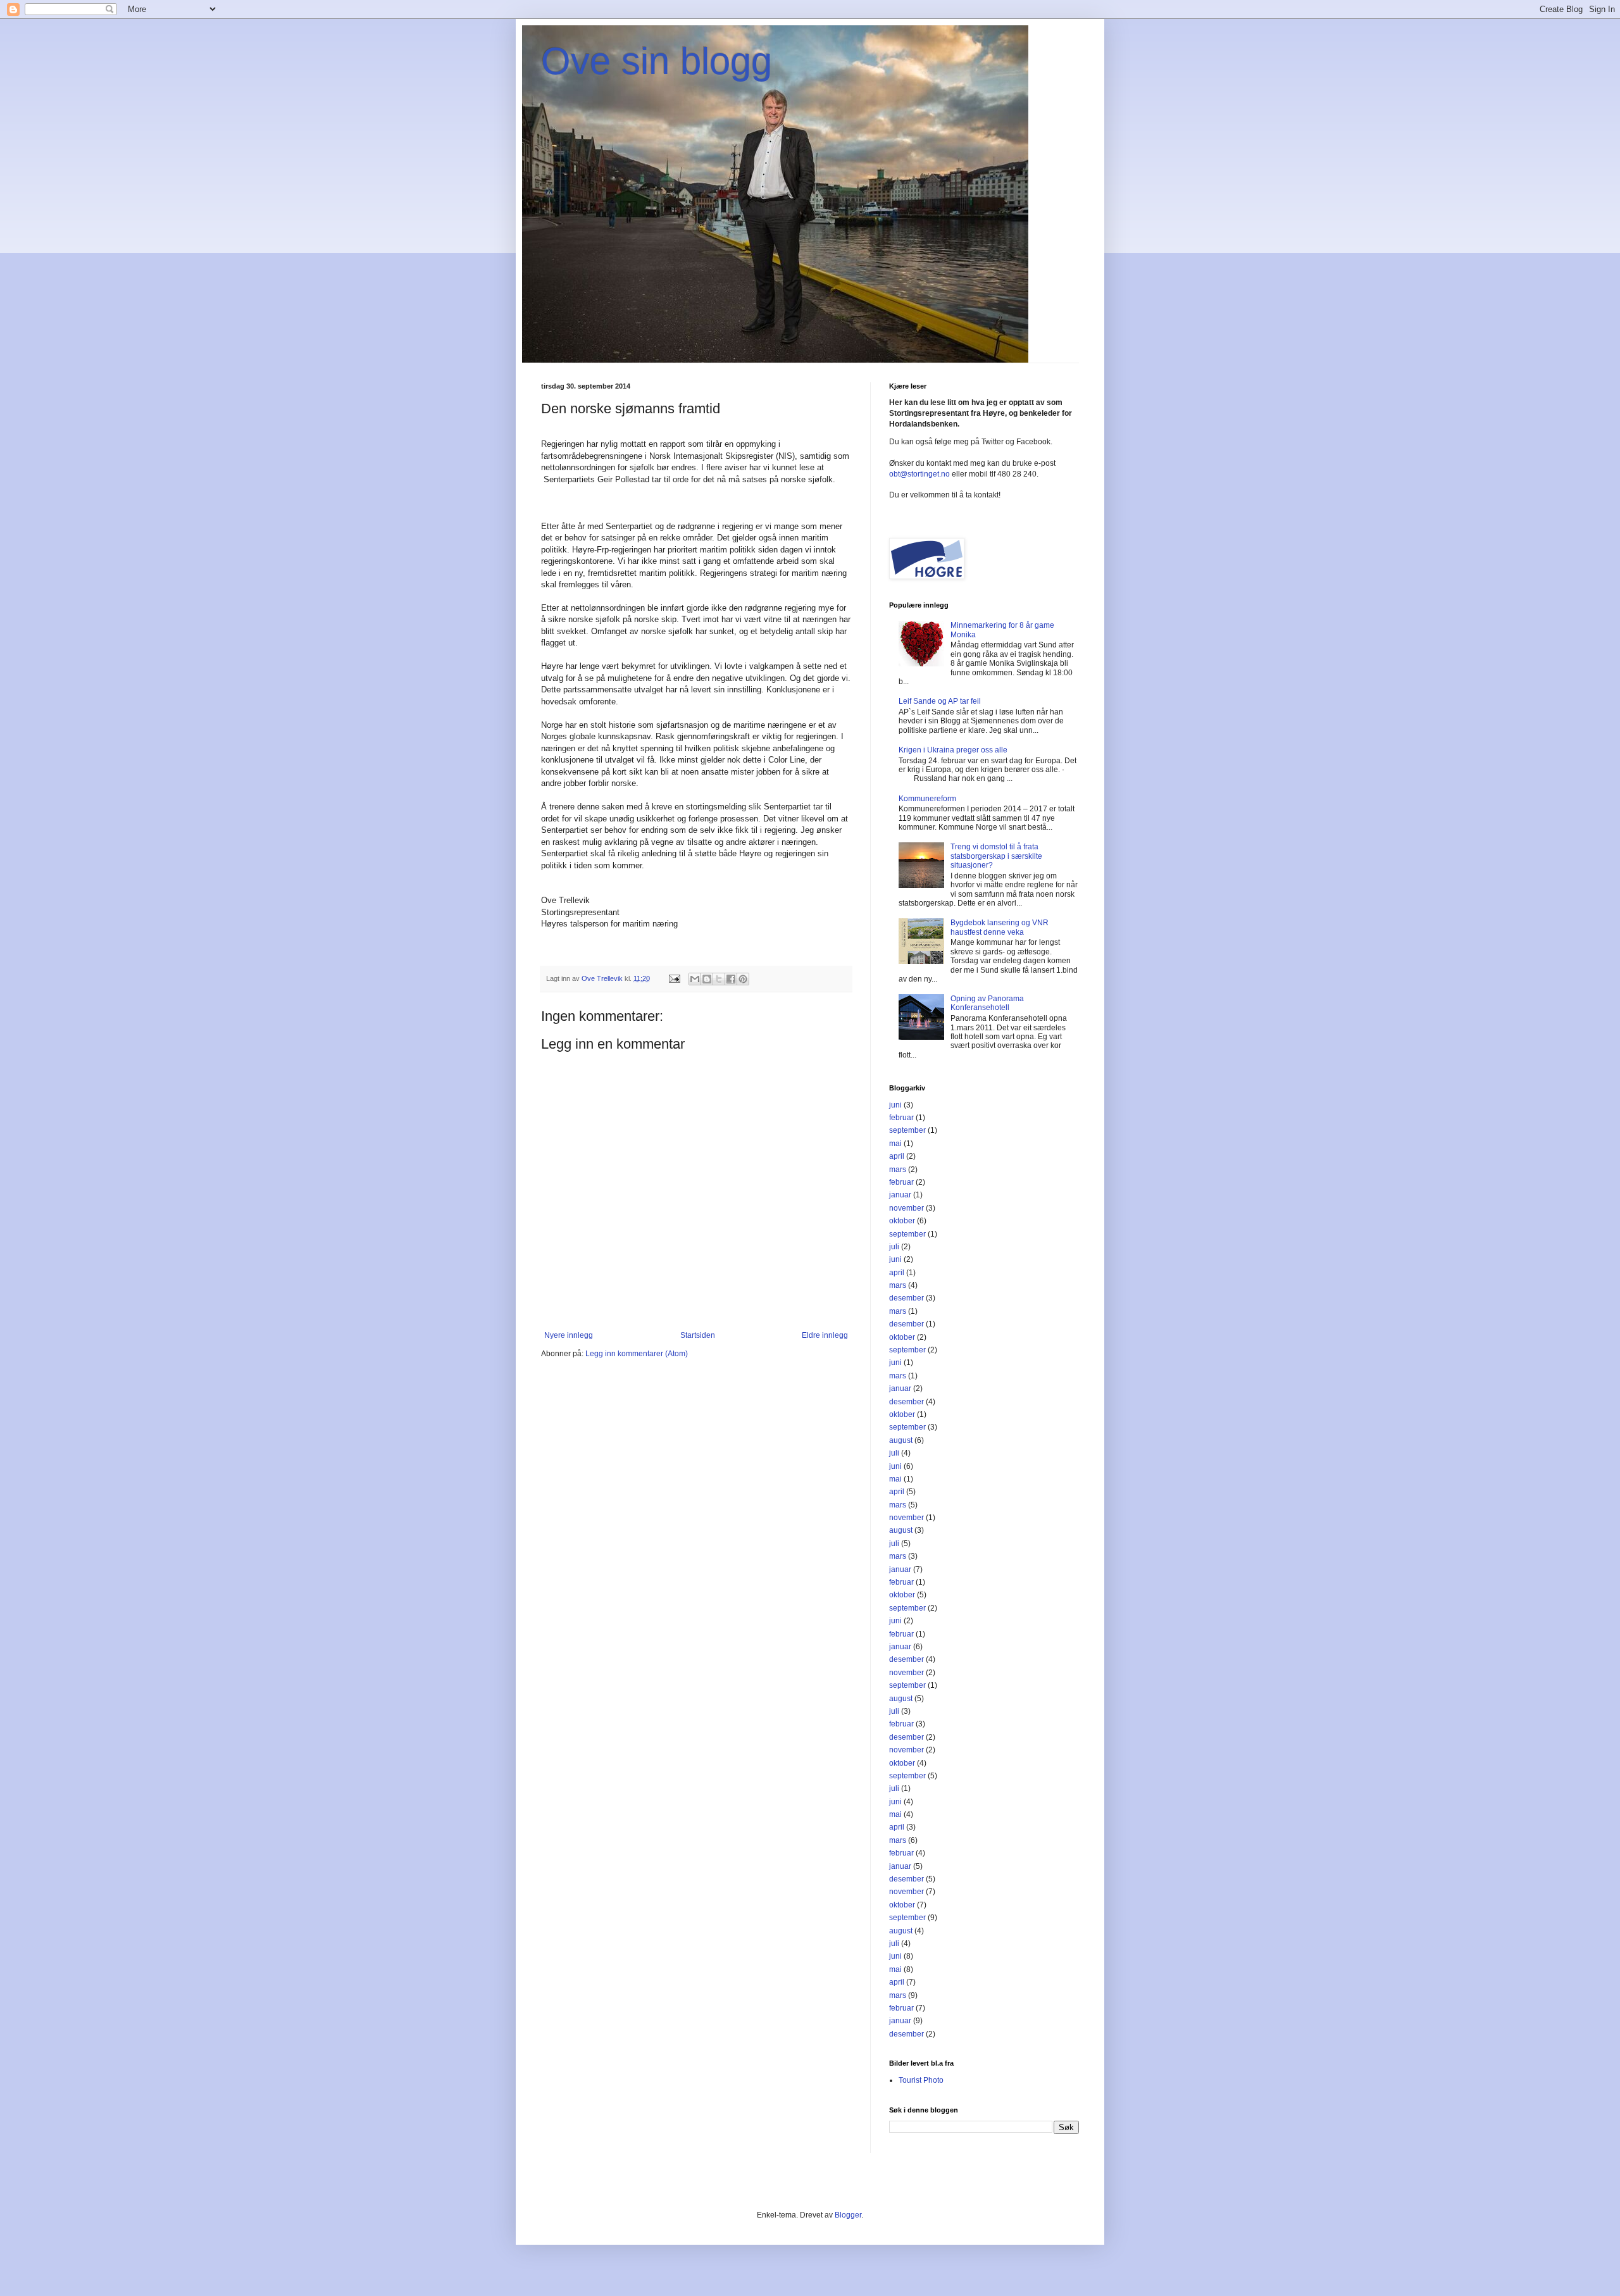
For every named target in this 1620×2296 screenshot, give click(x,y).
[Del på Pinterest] (743, 979)
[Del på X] (719, 979)
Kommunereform (927, 799)
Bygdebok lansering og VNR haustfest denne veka (1000, 927)
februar (901, 1118)
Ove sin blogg (657, 61)
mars (898, 1170)
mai (895, 1144)
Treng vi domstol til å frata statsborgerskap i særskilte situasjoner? (996, 856)
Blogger (848, 2215)
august (901, 1440)
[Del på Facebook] (731, 979)
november (907, 1208)
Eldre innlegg (825, 1335)
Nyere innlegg (569, 1335)
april (897, 1156)
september (907, 1130)
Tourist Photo (921, 2080)
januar (900, 1195)
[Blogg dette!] (707, 979)
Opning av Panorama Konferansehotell (987, 1003)
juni (895, 1105)
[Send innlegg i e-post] (674, 978)
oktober (902, 1221)
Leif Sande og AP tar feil (940, 701)
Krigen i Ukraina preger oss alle (953, 750)
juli (894, 1247)
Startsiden (698, 1335)
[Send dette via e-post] (695, 979)
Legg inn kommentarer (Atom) (637, 1354)
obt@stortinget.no (919, 474)
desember (907, 1298)
